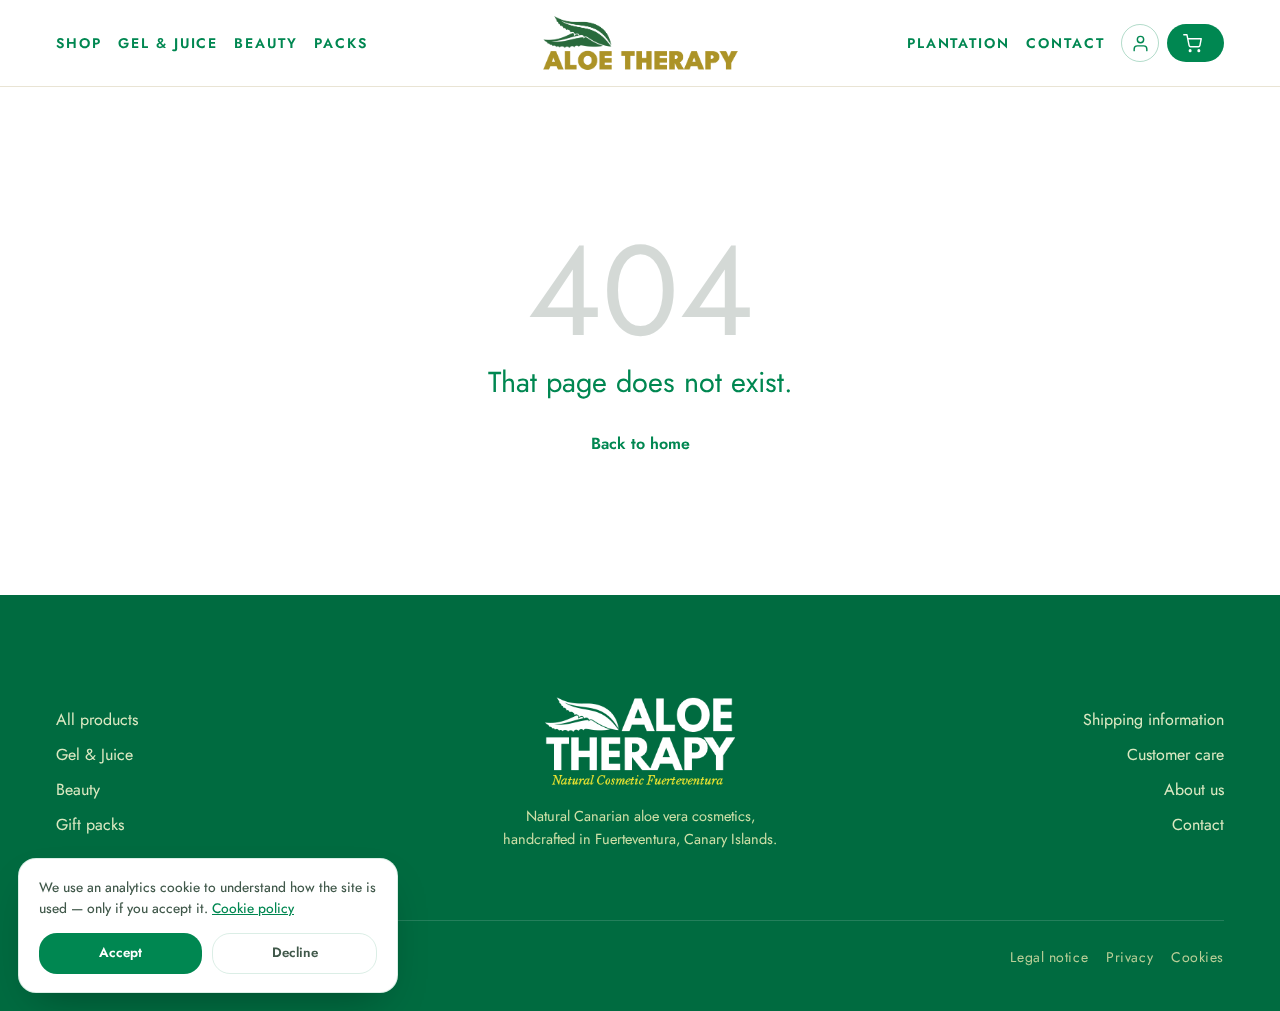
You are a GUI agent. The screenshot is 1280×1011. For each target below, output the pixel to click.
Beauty (266, 43)
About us (1194, 789)
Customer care (1175, 754)
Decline (295, 952)
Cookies (1197, 957)
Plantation (959, 43)
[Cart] (1195, 43)
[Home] (640, 43)
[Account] (1140, 43)
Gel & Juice (168, 43)
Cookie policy (253, 908)
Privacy (1129, 957)
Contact (1065, 43)
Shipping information (1153, 719)
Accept (120, 952)
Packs (341, 43)
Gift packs (90, 824)
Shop (79, 43)
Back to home (640, 443)
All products (97, 719)
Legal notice (1049, 957)
